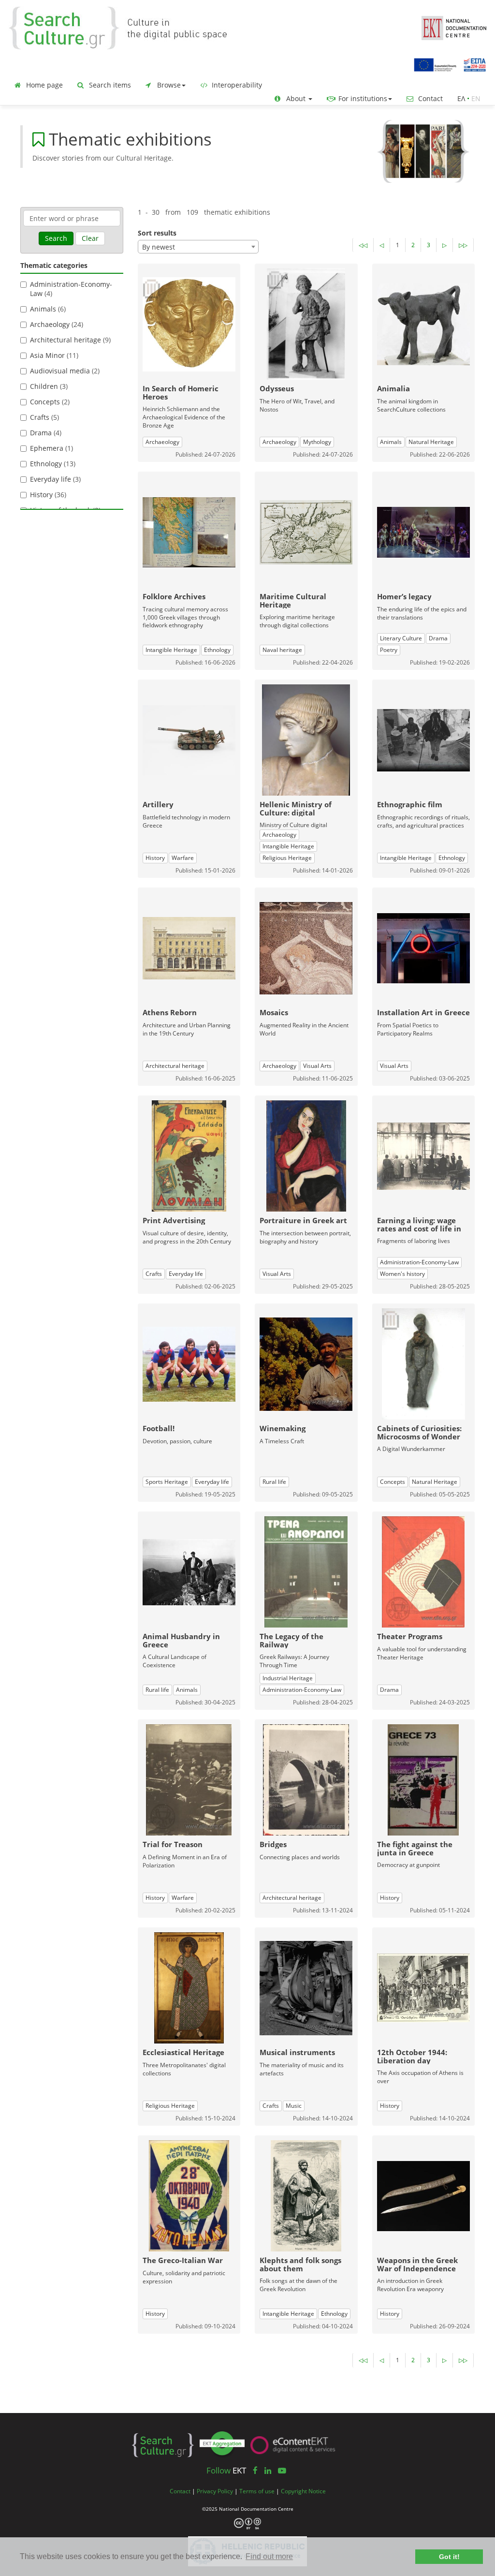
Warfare (183, 858)
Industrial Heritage (288, 1678)
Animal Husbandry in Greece (181, 1640)
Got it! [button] (449, 2557)
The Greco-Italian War (183, 2260)
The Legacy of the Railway (291, 1640)
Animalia (393, 388)
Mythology (317, 442)
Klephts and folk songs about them (300, 2264)
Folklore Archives (174, 596)
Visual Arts (317, 1066)
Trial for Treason (173, 1844)
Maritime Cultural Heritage (293, 600)
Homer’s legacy (404, 596)
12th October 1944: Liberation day (412, 2056)
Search (56, 238)
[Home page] (126, 27)
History (155, 858)
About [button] (296, 98)
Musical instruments (297, 2052)
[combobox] (198, 247)
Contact (429, 98)
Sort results (157, 233)
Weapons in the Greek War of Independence (417, 2264)
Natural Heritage (431, 442)
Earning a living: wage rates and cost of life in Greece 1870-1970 (419, 1228)
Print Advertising (174, 1220)
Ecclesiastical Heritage (183, 2052)
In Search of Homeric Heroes (181, 392)
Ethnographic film (410, 804)
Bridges (273, 1844)
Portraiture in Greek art (303, 1220)
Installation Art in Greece (423, 1012)
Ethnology (217, 650)
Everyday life (186, 1274)
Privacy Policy (215, 2491)
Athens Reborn (170, 1012)
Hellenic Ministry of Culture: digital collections (296, 812)
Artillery (158, 804)
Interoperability (236, 85)
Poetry (389, 650)
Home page (44, 85)
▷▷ (463, 245)
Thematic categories (54, 265)
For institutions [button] (362, 98)
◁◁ (363, 245)
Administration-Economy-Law (419, 1262)
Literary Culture (401, 638)
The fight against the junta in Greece (415, 1848)
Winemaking (283, 1428)
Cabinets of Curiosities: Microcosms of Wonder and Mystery (419, 1436)
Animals (391, 442)
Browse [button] (168, 85)
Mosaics (274, 1012)
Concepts (393, 1482)
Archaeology (162, 442)
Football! (159, 1428)
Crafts (154, 1274)
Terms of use (257, 2491)
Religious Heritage (287, 858)
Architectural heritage (175, 1066)
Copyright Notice (303, 2491)
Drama (438, 638)
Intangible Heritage (171, 650)
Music (294, 2106)
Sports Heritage (167, 1482)
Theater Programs (410, 1636)
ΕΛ (461, 98)
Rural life (274, 1482)
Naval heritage (282, 650)
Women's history (402, 1274)
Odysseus (277, 388)
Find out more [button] (269, 2556)
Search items (109, 85)
